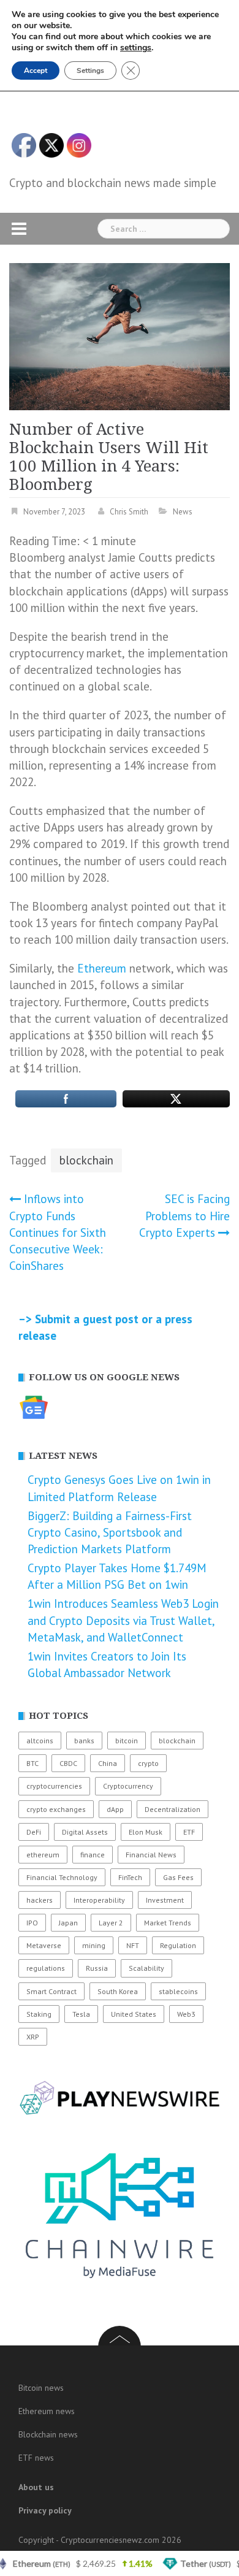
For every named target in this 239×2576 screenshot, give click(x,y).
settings (136, 48)
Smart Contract (51, 1991)
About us (36, 2487)
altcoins (40, 1741)
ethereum (43, 1855)
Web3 (186, 2014)
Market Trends (168, 1923)
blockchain (86, 1160)
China (108, 1763)
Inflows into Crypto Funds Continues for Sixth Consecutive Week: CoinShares (58, 1232)
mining (94, 1945)
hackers (40, 1900)
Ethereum (102, 968)
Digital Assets (85, 1832)
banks (84, 1741)
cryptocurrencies (54, 1786)
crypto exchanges (56, 1809)
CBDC (68, 1763)
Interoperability (99, 1900)
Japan (68, 1923)
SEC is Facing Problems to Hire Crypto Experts (184, 1215)
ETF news (36, 2458)
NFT (133, 1945)
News (183, 512)
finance (93, 1855)
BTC (32, 1763)
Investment (165, 1900)
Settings (90, 71)
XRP (33, 2037)
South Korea (118, 1991)
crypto (148, 1763)
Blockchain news (48, 2434)
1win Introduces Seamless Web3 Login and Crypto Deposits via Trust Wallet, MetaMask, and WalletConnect (123, 1620)
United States (134, 2014)
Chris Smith (129, 512)
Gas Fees (178, 1877)
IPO (32, 1923)
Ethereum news (47, 2411)
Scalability (146, 1968)
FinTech (130, 1877)
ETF (189, 1832)
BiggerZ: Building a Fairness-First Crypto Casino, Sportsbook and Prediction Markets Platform (110, 1532)
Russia (97, 1968)
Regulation (178, 1945)
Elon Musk (146, 1832)
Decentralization (173, 1809)
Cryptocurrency (128, 1786)
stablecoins (178, 1991)
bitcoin (127, 1741)
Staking (39, 2014)
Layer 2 (111, 1923)
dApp (115, 1809)
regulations (46, 1968)
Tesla (81, 2014)
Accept (36, 71)
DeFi (34, 1832)
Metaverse (44, 1945)
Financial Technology (62, 1877)
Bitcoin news (41, 2388)
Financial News (151, 1855)
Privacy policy (45, 2510)
